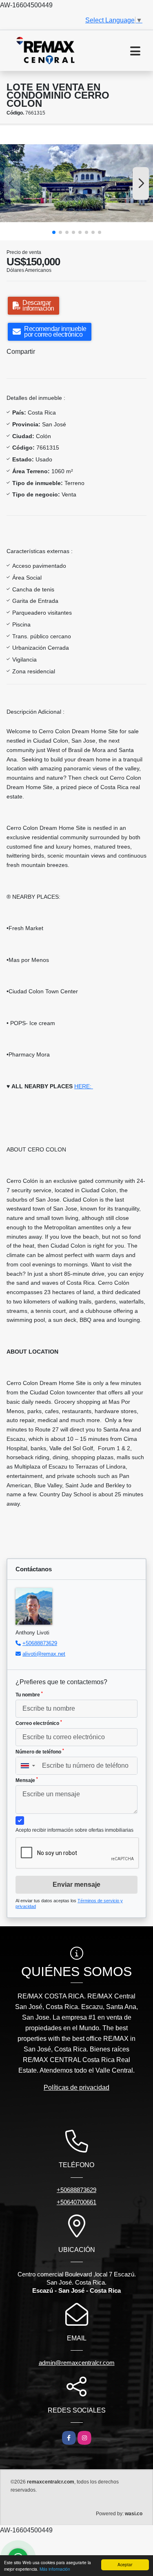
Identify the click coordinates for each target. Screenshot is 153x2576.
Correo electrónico (39, 1723)
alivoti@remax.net (44, 1654)
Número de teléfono (40, 1751)
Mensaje (27, 1780)
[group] (76, 183)
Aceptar (125, 2564)
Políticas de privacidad (76, 2087)
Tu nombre (29, 1694)
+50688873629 (40, 1643)
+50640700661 (76, 2202)
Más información (55, 2569)
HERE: (84, 1086)
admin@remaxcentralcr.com (77, 2363)
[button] (54, 232)
